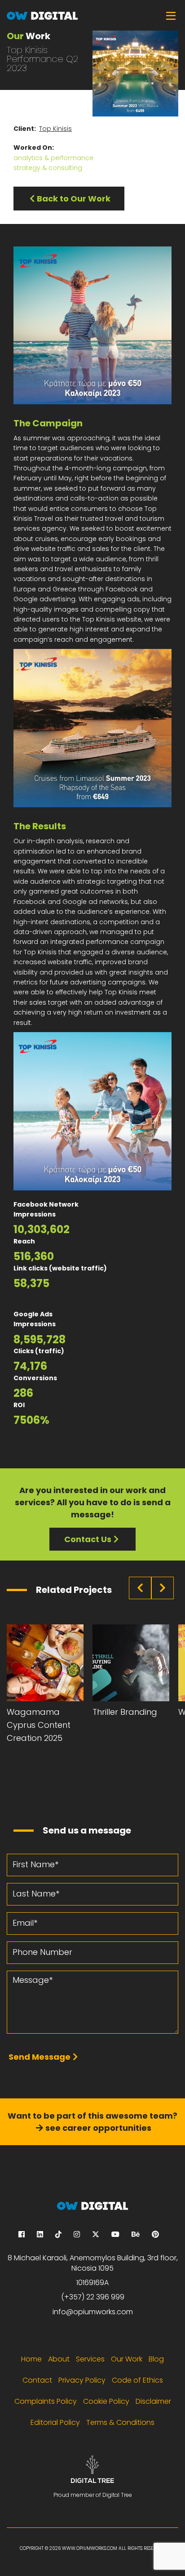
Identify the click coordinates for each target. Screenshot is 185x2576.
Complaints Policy (46, 2401)
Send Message (40, 2057)
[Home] (92, 15)
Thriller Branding (39, 1712)
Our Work (127, 2359)
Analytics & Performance (53, 158)
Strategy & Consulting (48, 168)
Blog (156, 2359)
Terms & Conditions (120, 2422)
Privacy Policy (82, 2380)
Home (31, 2359)
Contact (37, 2380)
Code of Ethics (137, 2380)
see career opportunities (98, 2128)
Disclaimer (153, 2401)
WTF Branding (120, 1712)
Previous (140, 1588)
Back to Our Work (74, 199)
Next (163, 1588)
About (59, 2359)
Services (90, 2359)
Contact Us (88, 1539)
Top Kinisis (55, 129)
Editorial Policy (55, 2422)
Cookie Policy (106, 2401)
